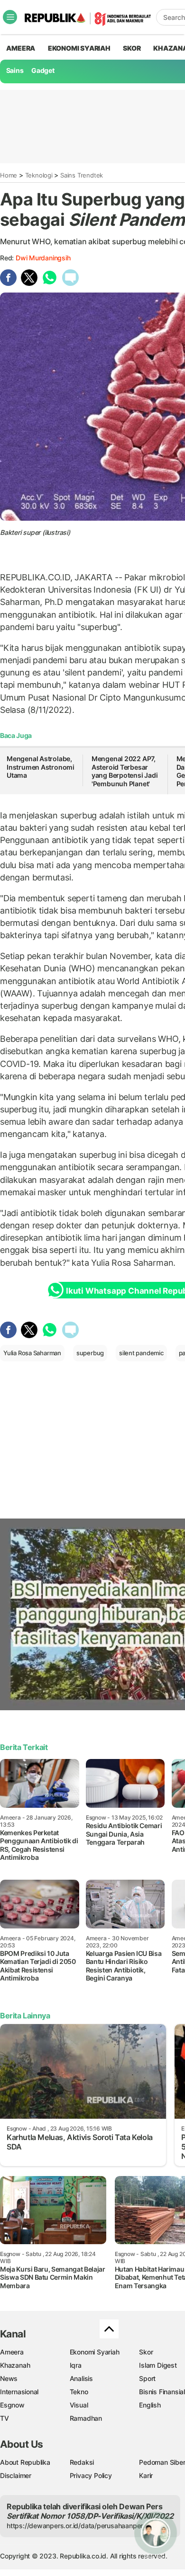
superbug (90, 1353)
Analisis (81, 2378)
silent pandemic (141, 1353)
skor (132, 48)
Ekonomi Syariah (79, 48)
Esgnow (12, 2405)
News (9, 2378)
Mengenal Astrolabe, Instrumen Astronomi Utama (41, 767)
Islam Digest (158, 2365)
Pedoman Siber (162, 2462)
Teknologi (39, 175)
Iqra (76, 2365)
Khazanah (15, 2365)
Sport (147, 2378)
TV (5, 2418)
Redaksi (82, 2462)
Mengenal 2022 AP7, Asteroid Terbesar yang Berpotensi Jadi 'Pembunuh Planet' (125, 771)
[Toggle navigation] (10, 17)
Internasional (19, 2392)
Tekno (79, 2392)
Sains (15, 70)
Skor (146, 2352)
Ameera (12, 2352)
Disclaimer (16, 2475)
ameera (21, 48)
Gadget (43, 70)
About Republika (25, 2462)
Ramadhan (86, 2418)
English (150, 2405)
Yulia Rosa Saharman (32, 1353)
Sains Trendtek (82, 175)
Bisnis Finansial (162, 2392)
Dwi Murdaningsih (43, 258)
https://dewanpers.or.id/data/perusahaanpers (77, 2526)
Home (9, 175)
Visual (79, 2405)
